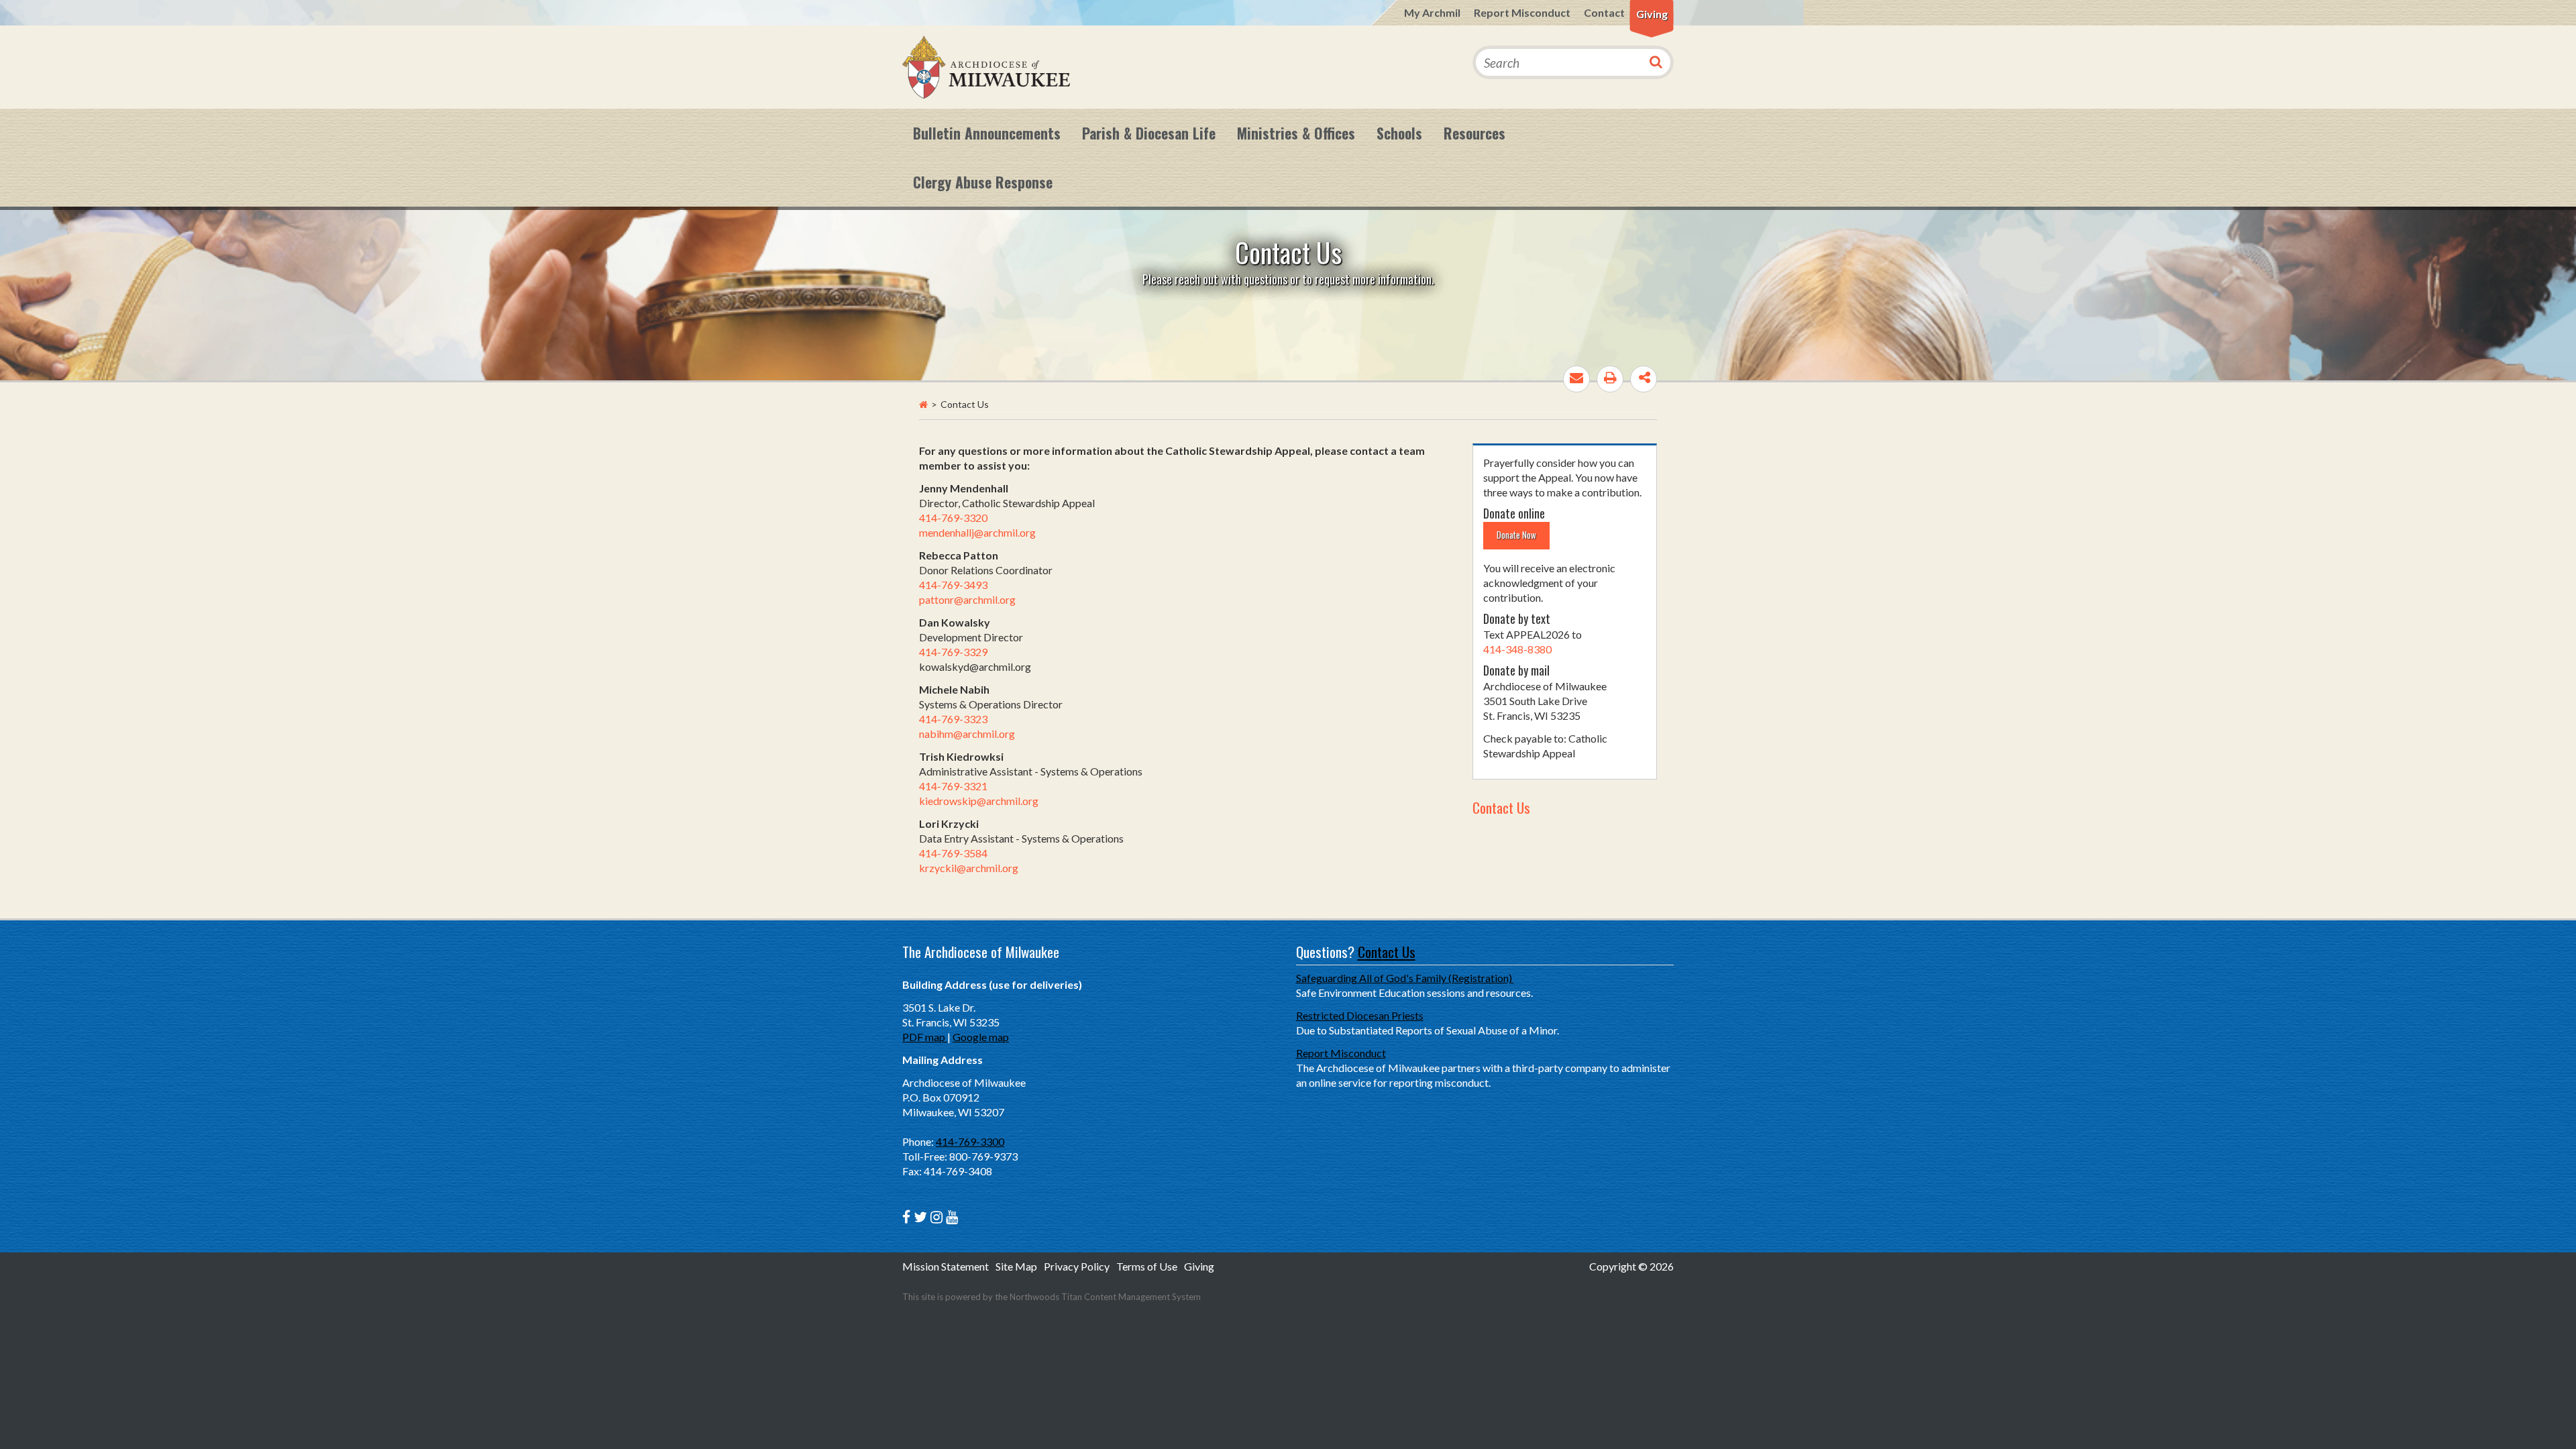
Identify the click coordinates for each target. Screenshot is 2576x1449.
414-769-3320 (953, 518)
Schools (1399, 133)
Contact (1604, 12)
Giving (1652, 14)
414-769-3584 (953, 853)
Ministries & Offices (1296, 133)
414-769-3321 (953, 786)
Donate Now (1516, 535)
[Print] (1610, 379)
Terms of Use (1147, 1266)
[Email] (1576, 379)
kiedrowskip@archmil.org (979, 801)
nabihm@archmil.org (967, 734)
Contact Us (1501, 807)
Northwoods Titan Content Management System (1105, 1297)
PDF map (925, 1037)
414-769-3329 (953, 652)
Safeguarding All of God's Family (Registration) (1405, 978)
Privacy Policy (1077, 1266)
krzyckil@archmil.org (969, 868)
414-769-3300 (970, 1141)
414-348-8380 (1517, 649)
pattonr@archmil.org (967, 599)
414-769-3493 (953, 585)
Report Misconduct (1522, 12)
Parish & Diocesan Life (1149, 133)
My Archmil (1432, 12)
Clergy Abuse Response (983, 182)
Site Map (1016, 1266)
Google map (981, 1037)
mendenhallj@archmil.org (977, 532)
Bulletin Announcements (987, 133)
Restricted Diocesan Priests (1360, 1015)
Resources (1474, 133)
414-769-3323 (953, 719)
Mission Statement (946, 1266)
